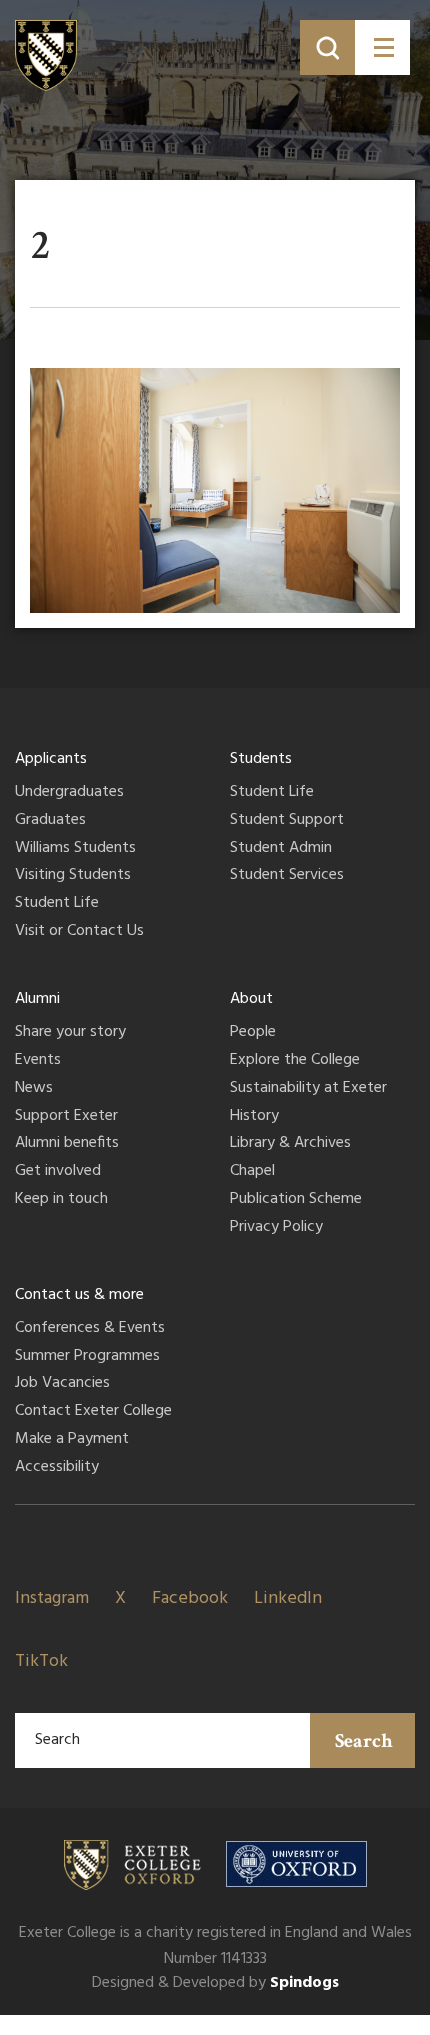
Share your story (70, 1033)
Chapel (252, 1172)
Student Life (57, 904)
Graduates (50, 821)
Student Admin (281, 849)
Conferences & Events (90, 1329)
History (254, 1117)
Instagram (52, 1598)
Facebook (190, 1598)
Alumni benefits (67, 1144)
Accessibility (57, 1468)
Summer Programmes (87, 1357)
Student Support (287, 821)
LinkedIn (288, 1598)
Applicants (51, 759)
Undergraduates (69, 793)
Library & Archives (290, 1144)
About (251, 999)
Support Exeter (66, 1117)
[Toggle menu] (382, 47)
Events (38, 1061)
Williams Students (75, 849)
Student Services (287, 876)
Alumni (37, 999)
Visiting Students (73, 876)
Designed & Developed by (215, 1983)
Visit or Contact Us (79, 932)
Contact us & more (79, 1295)
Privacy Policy (276, 1228)
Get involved (58, 1172)
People (253, 1033)
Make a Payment (72, 1440)
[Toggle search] (327, 47)
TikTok (41, 1661)
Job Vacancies (62, 1384)
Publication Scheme (296, 1200)
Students (261, 759)
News (34, 1089)
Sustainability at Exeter (308, 1089)
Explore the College (295, 1061)
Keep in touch (61, 1200)
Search (364, 1741)
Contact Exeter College (93, 1412)
